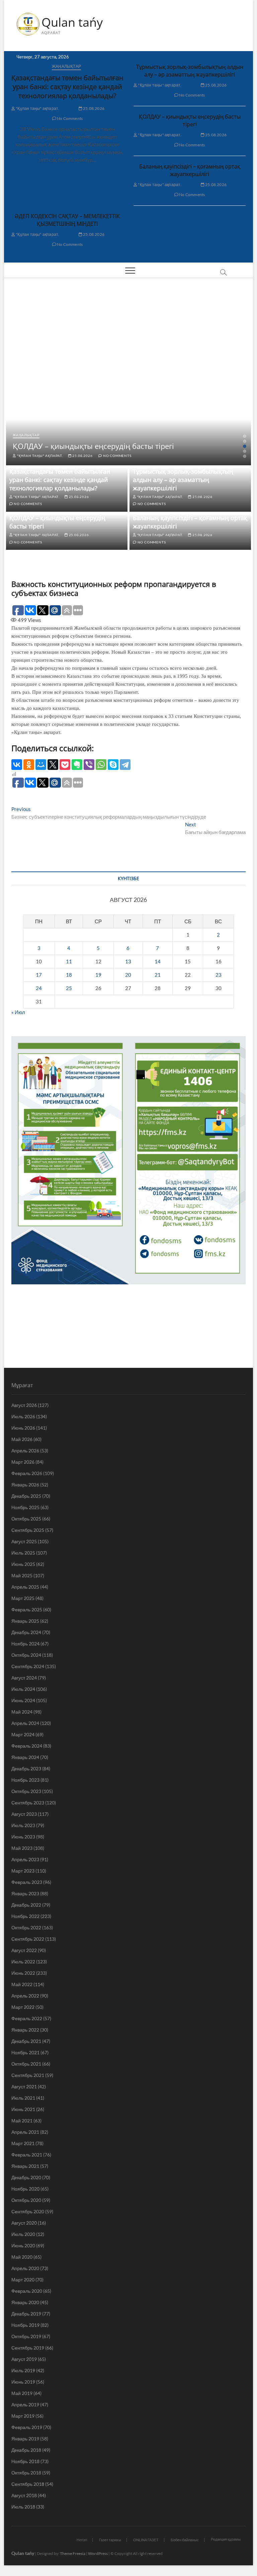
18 (69, 975)
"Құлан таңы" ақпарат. (37, 108)
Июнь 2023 (23, 1837)
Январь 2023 (25, 1893)
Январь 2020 (25, 2302)
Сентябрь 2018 (28, 2484)
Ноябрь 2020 (25, 2189)
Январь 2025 (25, 1621)
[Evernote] (77, 765)
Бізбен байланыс (185, 2540)
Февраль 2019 (27, 2427)
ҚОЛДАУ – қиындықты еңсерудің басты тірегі (190, 120)
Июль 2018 (23, 2507)
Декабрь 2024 (26, 1632)
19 (98, 975)
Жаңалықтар (66, 66)
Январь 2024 (25, 1757)
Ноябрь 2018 (25, 2461)
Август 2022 (24, 1950)
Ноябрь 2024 (25, 1644)
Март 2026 (23, 1462)
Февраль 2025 (27, 1609)
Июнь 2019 (23, 2382)
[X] (53, 765)
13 (128, 961)
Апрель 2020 (25, 2268)
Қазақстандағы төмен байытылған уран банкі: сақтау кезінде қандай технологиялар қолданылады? (67, 87)
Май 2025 (22, 1575)
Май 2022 (22, 1984)
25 (69, 988)
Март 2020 (23, 2280)
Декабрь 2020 (26, 2177)
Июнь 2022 (23, 1973)
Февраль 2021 (27, 2155)
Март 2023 (23, 1871)
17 (39, 975)
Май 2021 (22, 2121)
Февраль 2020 (27, 2291)
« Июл (18, 1012)
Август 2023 (24, 1814)
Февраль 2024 (27, 1746)
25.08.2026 (93, 108)
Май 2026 (22, 1439)
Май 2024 (22, 1712)
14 (158, 961)
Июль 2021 (23, 2098)
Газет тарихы (110, 2540)
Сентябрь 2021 (28, 2075)
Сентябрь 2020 (28, 2211)
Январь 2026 (25, 1485)
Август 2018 (24, 2495)
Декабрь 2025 (26, 1496)
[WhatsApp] (101, 765)
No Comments (69, 118)
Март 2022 (23, 2007)
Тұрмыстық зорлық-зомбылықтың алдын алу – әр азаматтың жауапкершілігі (190, 71)
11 (69, 961)
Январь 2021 (25, 2166)
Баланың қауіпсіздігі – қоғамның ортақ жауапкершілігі (190, 170)
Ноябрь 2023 (25, 1780)
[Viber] (89, 765)
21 (158, 975)
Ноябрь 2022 (25, 1916)
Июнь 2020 (23, 2245)
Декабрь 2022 (26, 1905)
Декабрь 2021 (26, 2041)
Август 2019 (24, 2359)
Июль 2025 (23, 1553)
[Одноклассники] (29, 765)
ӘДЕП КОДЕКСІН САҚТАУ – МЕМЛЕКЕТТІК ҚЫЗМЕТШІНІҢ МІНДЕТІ (67, 220)
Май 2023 (22, 1848)
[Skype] (113, 765)
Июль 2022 (23, 1962)
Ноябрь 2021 (25, 2052)
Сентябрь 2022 (28, 1939)
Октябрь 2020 (26, 2200)
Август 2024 (24, 1678)
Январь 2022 (25, 2030)
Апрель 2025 (25, 1587)
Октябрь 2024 (26, 1655)
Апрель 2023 (25, 1859)
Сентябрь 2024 (28, 1666)
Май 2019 (22, 2393)
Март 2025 (23, 1598)
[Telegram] (125, 765)
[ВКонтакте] (17, 765)
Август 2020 (24, 2223)
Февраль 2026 (27, 1473)
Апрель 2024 (25, 1723)
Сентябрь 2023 (28, 1803)
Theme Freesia (73, 2553)
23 (219, 975)
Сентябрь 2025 (28, 1530)
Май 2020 (22, 2257)
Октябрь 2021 (26, 2064)
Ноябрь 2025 (25, 1507)
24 (39, 988)
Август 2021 (24, 2086)
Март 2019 (23, 2416)
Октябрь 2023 (26, 1791)
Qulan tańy (72, 22)
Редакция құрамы (226, 2539)
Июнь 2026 (23, 1428)
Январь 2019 (25, 2439)
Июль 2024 (23, 1689)
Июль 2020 (23, 2234)
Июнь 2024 (23, 1700)
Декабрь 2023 (26, 1768)
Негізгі (82, 2540)
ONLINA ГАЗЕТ (146, 2540)
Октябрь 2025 (26, 1519)
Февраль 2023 (27, 1882)
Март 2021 (23, 2143)
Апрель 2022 (25, 1996)
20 (128, 975)
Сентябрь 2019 (28, 2348)
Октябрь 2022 (26, 1927)
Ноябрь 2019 (25, 2325)
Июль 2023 (23, 1825)
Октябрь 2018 (26, 2473)
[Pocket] (65, 765)
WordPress (98, 2553)
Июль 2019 (23, 2370)
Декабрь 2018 (26, 2450)
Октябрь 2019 (26, 2336)
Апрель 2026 (25, 1451)
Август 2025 (24, 1541)
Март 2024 (23, 1734)
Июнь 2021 (23, 2109)
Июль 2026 (23, 1416)
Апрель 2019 (25, 2404)
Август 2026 (24, 1405)
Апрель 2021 (25, 2132)
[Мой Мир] (41, 765)
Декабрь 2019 (26, 2314)
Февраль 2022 (27, 2018)
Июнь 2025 (23, 1564)
